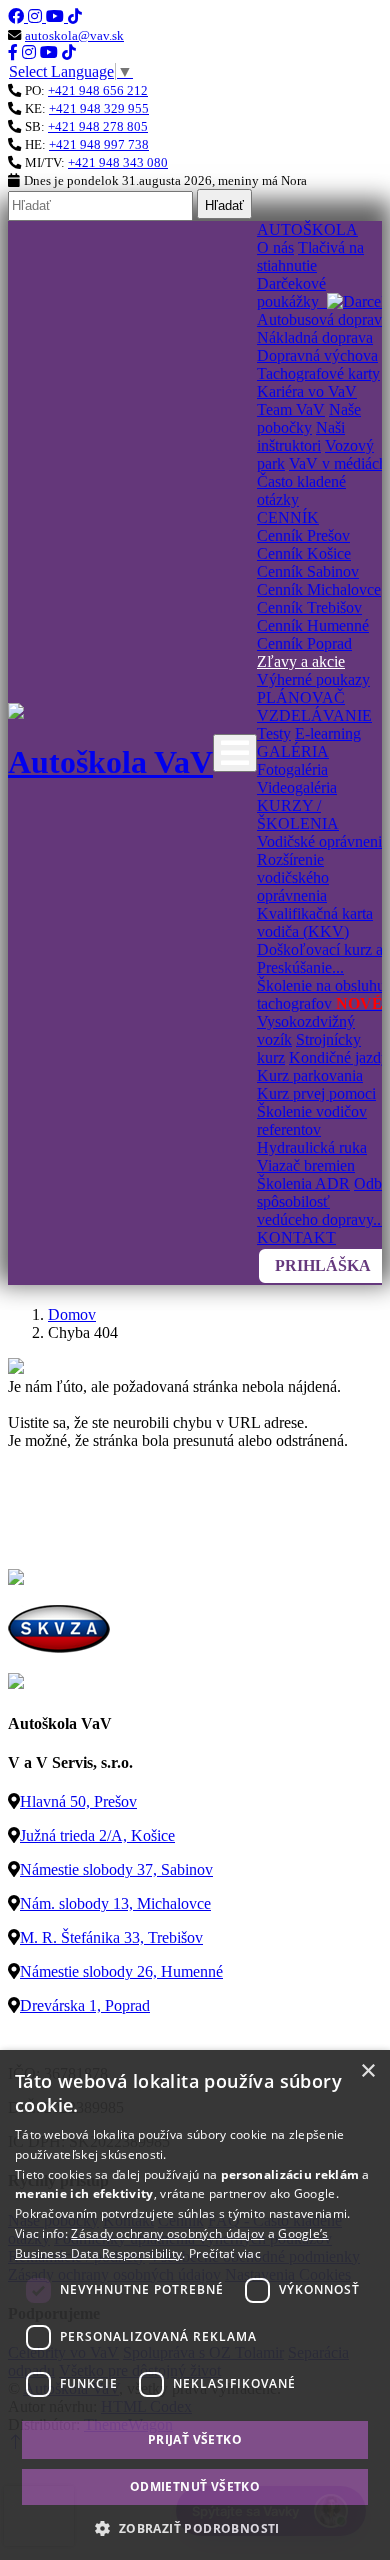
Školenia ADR (303, 1183)
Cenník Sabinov (308, 571)
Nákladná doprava (315, 337)
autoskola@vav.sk (74, 35)
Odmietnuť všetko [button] (195, 2486)
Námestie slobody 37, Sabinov (116, 1869)
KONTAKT (296, 1237)
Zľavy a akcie (301, 661)
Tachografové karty (318, 373)
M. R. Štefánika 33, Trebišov (111, 1937)
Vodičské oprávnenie (323, 841)
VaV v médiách (338, 463)
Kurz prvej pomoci (316, 1093)
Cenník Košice (304, 553)
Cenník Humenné (313, 625)
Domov (72, 1314)
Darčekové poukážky (292, 292)
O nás (275, 247)
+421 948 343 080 (118, 162)
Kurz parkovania (310, 1075)
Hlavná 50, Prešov (78, 1801)
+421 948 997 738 (99, 144)
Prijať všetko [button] (195, 2439)
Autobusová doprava (323, 319)
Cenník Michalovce (319, 589)
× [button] (367, 2071)
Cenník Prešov (303, 535)
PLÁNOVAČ (301, 697)
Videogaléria (297, 787)
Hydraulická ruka (312, 1147)
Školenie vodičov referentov (312, 1120)
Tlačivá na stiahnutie (310, 256)
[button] (194, 2527)
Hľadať (224, 205)
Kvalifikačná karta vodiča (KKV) (315, 922)
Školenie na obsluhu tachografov (321, 994)
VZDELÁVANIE (314, 715)
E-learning (328, 733)
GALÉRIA (293, 751)
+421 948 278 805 (98, 126)
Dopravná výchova (317, 355)
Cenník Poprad (304, 643)
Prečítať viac (225, 2253)
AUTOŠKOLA (307, 229)
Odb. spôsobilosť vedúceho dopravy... (321, 1201)
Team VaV (291, 409)
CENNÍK (288, 517)
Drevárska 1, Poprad (85, 2005)
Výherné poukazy (313, 679)
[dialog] (195, 2305)
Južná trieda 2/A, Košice (97, 1835)
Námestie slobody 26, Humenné (121, 1971)
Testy (274, 733)
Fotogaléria (292, 769)
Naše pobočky (309, 418)
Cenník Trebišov (309, 607)
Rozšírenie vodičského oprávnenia (293, 877)
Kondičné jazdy (339, 1057)
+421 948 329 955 (99, 108)
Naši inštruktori (301, 436)
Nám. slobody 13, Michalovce (115, 1903)
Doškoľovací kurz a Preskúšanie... (320, 958)
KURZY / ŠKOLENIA (298, 814)
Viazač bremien (306, 1165)
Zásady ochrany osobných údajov (167, 2233)
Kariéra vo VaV (307, 391)
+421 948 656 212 (98, 90)
